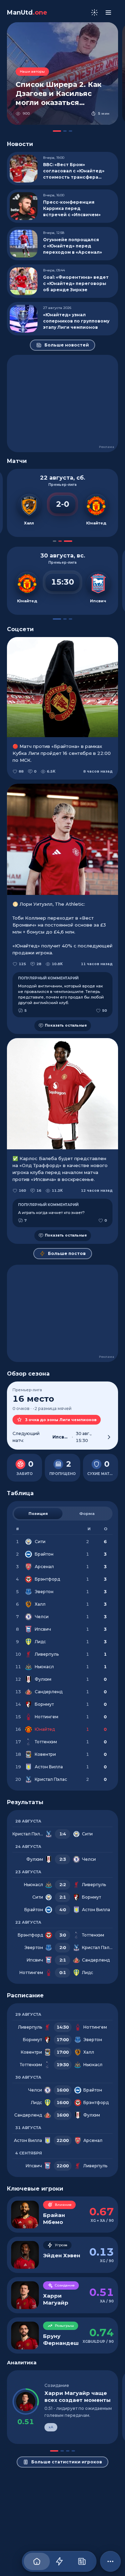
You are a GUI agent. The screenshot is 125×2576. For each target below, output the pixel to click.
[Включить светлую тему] (94, 13)
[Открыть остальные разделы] (110, 2561)
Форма (87, 1514)
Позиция (38, 1514)
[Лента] (59, 2561)
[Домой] (37, 2561)
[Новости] (82, 2561)
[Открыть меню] (108, 13)
